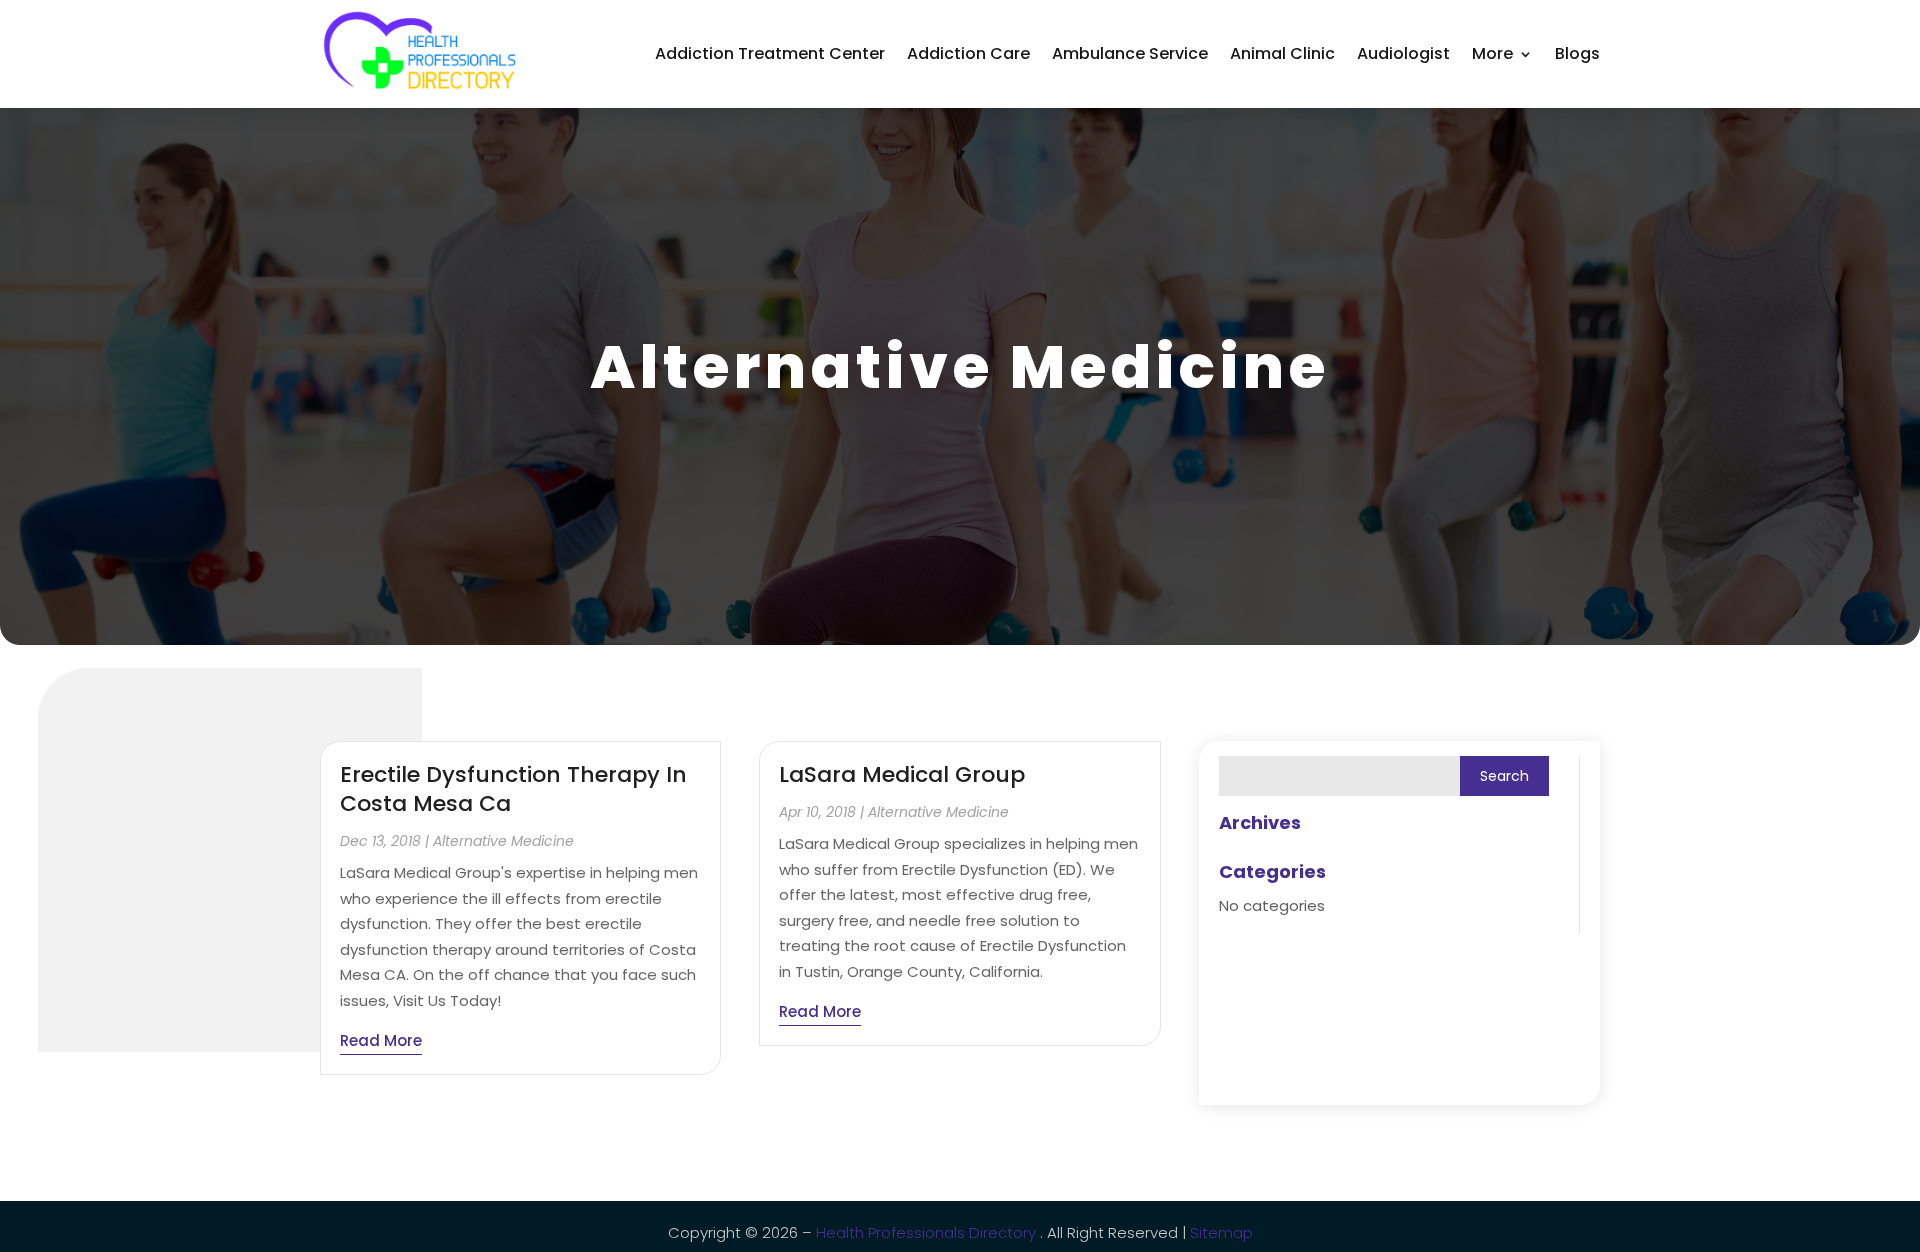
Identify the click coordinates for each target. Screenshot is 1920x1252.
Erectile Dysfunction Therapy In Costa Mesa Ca (513, 789)
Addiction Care (968, 53)
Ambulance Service (1130, 53)
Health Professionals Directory (928, 1232)
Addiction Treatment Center (770, 53)
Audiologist (1403, 53)
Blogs (1577, 53)
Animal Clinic (1282, 53)
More (1492, 53)
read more (381, 1040)
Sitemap (1219, 1232)
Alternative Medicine (503, 841)
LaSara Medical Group (902, 774)
